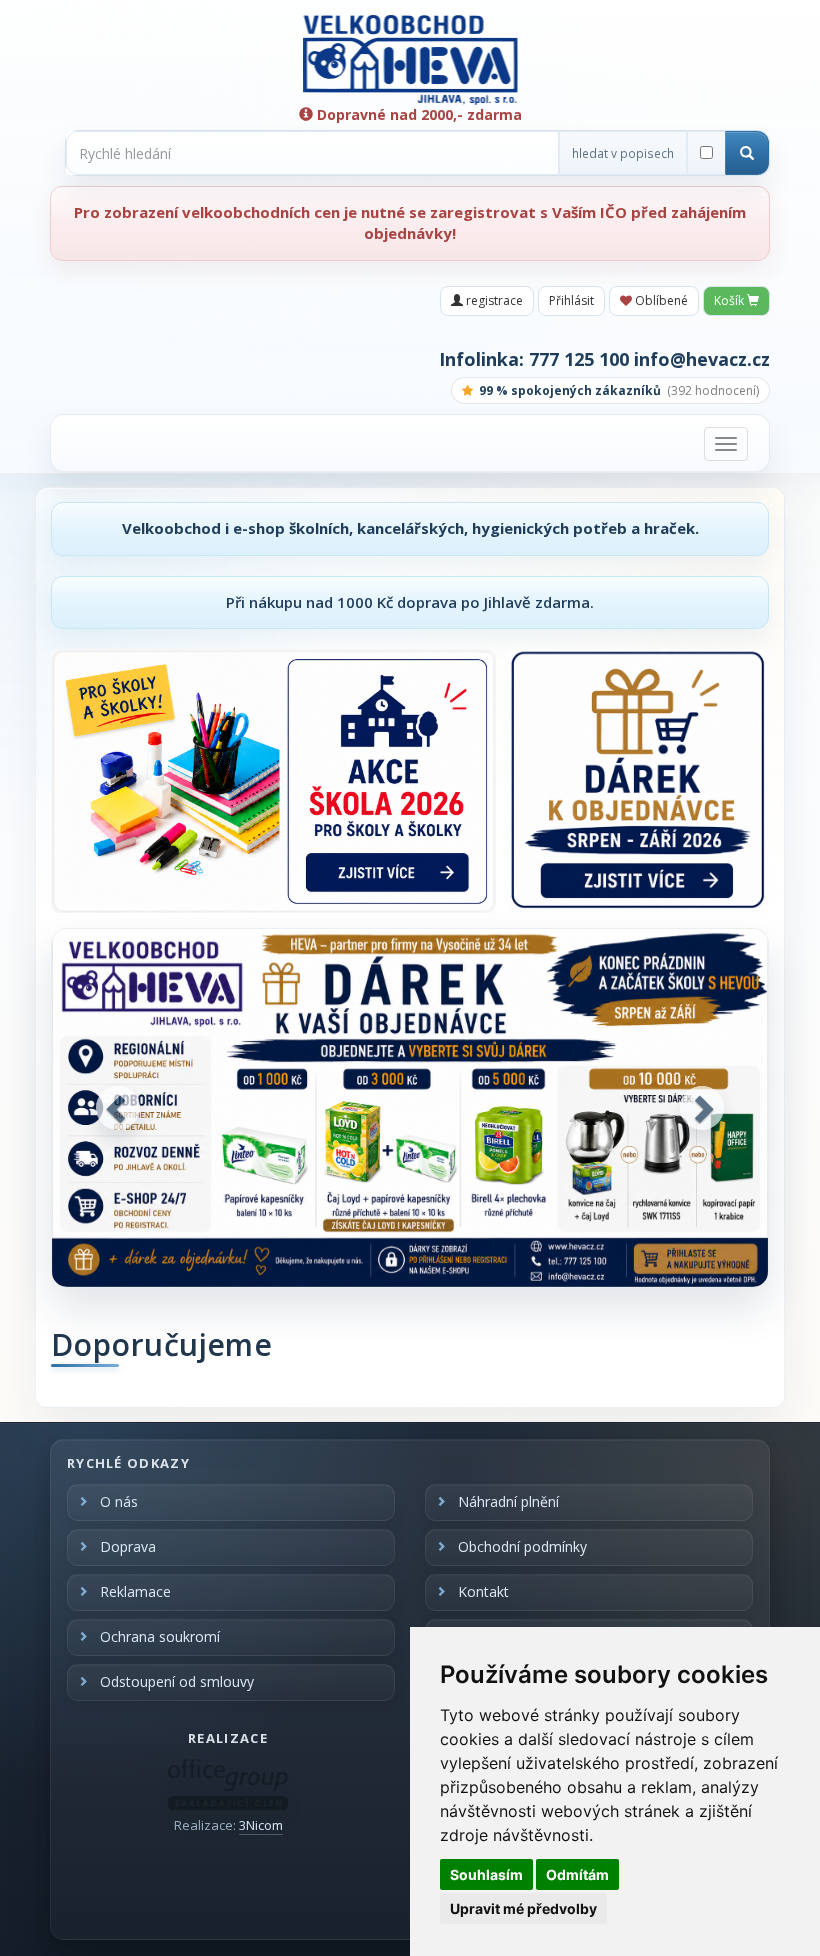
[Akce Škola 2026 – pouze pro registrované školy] (273, 780)
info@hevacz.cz (702, 359)
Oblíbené (660, 300)
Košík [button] (730, 300)
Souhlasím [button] (486, 1874)
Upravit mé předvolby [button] (523, 1908)
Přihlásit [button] (571, 300)
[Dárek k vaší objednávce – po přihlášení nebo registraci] (637, 780)
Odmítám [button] (577, 1874)
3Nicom (261, 1825)
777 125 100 (579, 359)
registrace (493, 300)
